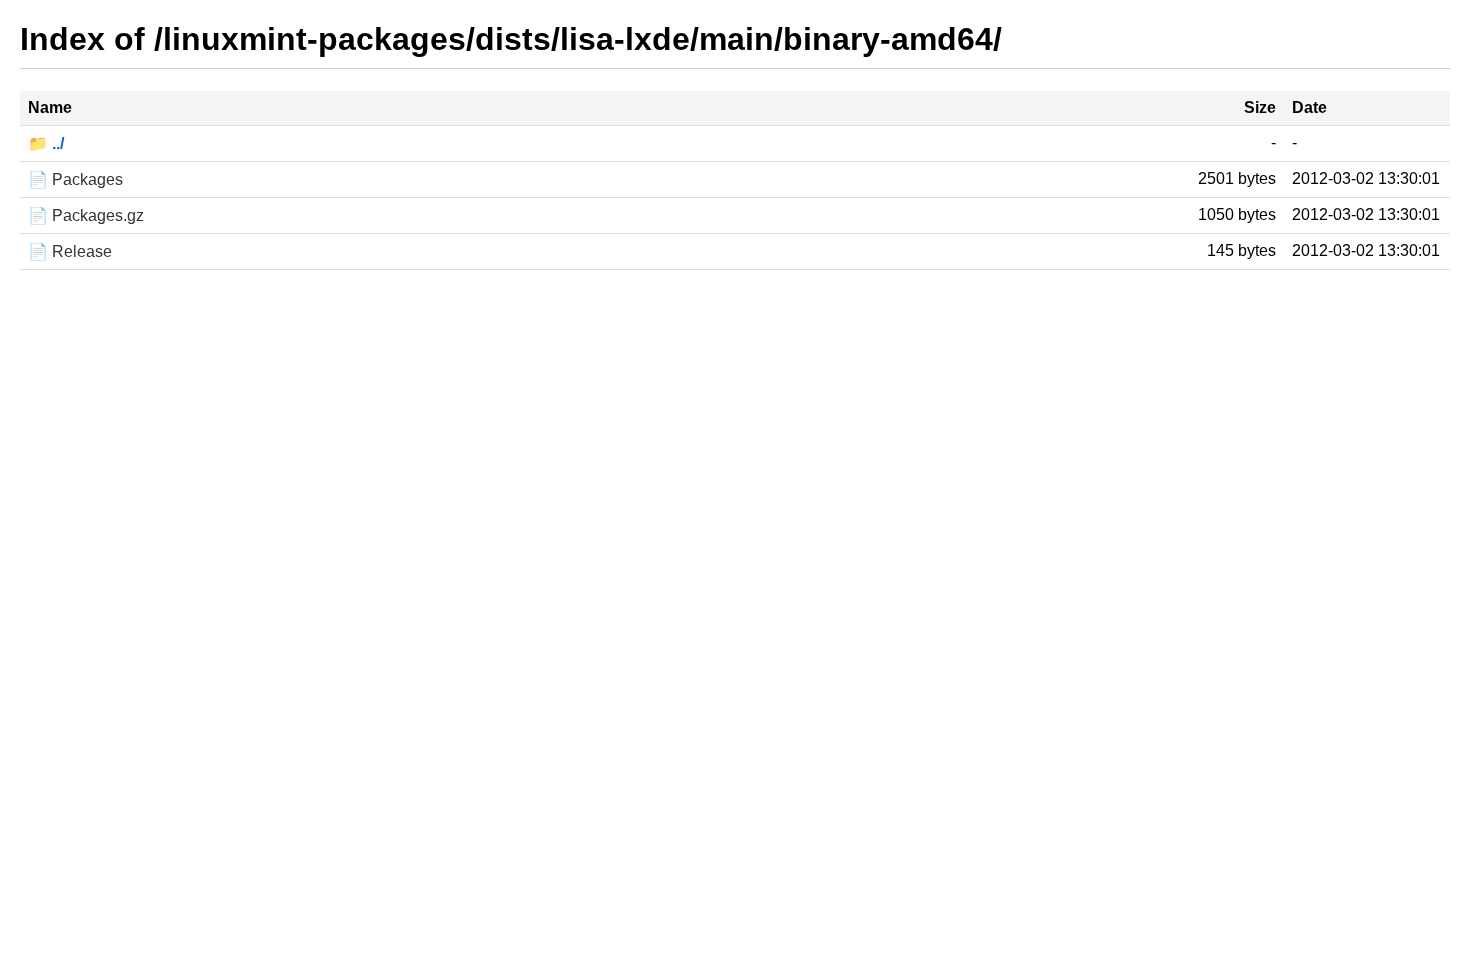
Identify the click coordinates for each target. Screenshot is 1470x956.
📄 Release (70, 251)
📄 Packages (75, 179)
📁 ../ (46, 143)
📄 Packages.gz (86, 215)
